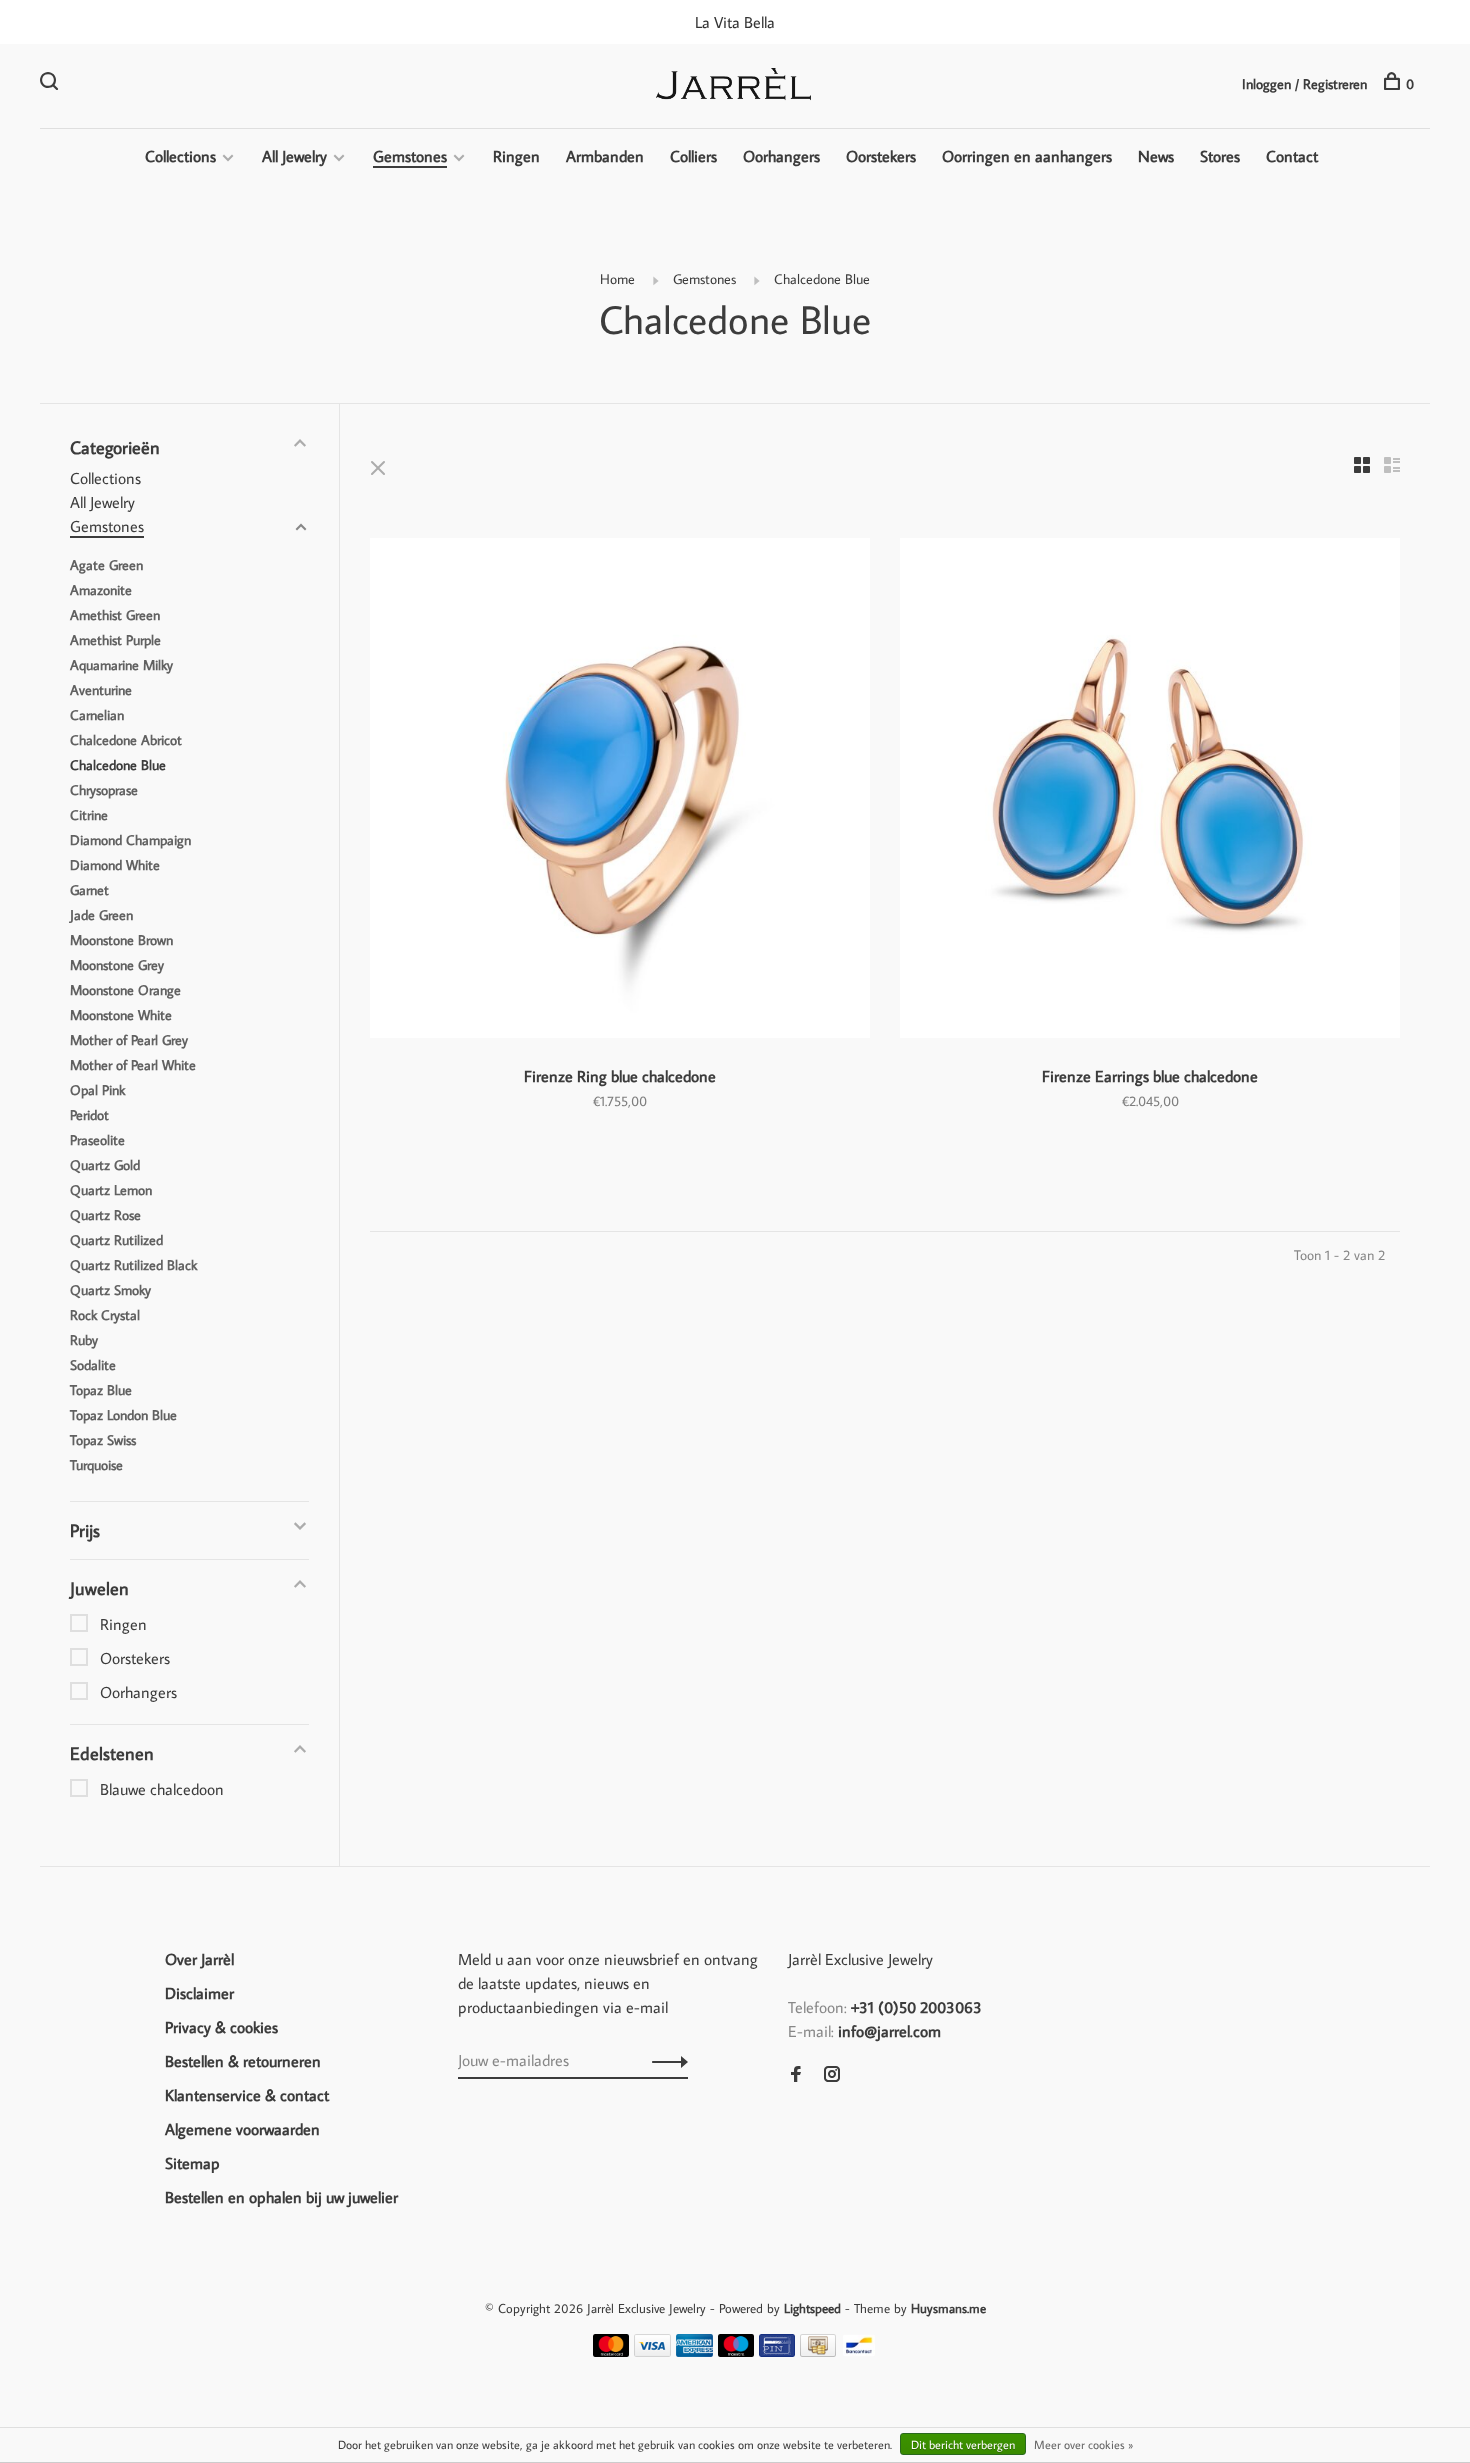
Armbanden (605, 156)
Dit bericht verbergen (963, 2444)
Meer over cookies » (1083, 2444)
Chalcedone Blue (822, 279)
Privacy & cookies (221, 2027)
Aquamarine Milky (121, 665)
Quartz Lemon (111, 1190)
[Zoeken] (51, 84)
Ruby (84, 1340)
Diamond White (115, 865)
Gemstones (410, 156)
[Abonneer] (664, 2060)
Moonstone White (121, 1015)
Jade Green (101, 915)
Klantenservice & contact (247, 2095)
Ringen (516, 156)
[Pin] (777, 2351)
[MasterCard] (611, 2351)
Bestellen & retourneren (243, 2061)
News (1156, 156)
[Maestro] (736, 2351)
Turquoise (96, 1465)
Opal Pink (97, 1090)
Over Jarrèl (199, 1959)
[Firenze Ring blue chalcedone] (620, 791)
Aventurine (101, 690)
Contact (1292, 156)
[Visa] (652, 2351)
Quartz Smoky (110, 1290)
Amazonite (101, 590)
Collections (180, 156)
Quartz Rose (105, 1215)
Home (617, 279)
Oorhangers (781, 156)
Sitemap (192, 2163)
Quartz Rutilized (116, 1240)
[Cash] (818, 2351)
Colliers (693, 156)
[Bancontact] (859, 2351)
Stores (1220, 156)
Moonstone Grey (117, 965)
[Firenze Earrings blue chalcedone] (1150, 791)
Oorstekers (881, 156)
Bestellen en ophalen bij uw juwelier (281, 2197)
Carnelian (97, 715)
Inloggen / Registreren (1304, 84)
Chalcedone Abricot (126, 740)
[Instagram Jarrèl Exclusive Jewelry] (832, 2075)
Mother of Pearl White (133, 1065)
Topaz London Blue (123, 1415)
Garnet (89, 890)
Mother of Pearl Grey (129, 1040)
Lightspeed (812, 2308)
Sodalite (93, 1365)
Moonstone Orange (125, 990)
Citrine (89, 815)
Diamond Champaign (130, 840)
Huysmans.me (948, 2308)
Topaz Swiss (103, 1440)
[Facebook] (796, 2075)
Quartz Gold (105, 1165)
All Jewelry (294, 156)
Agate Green (106, 565)
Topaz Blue (101, 1390)
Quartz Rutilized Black (133, 1265)
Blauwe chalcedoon (162, 1789)
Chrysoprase (104, 790)
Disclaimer (199, 1993)
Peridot (89, 1115)
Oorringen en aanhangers (1027, 156)
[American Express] (694, 2351)
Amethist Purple (115, 640)
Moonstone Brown (121, 940)
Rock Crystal (105, 1315)
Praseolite (97, 1140)
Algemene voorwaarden (242, 2129)
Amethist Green (115, 615)
